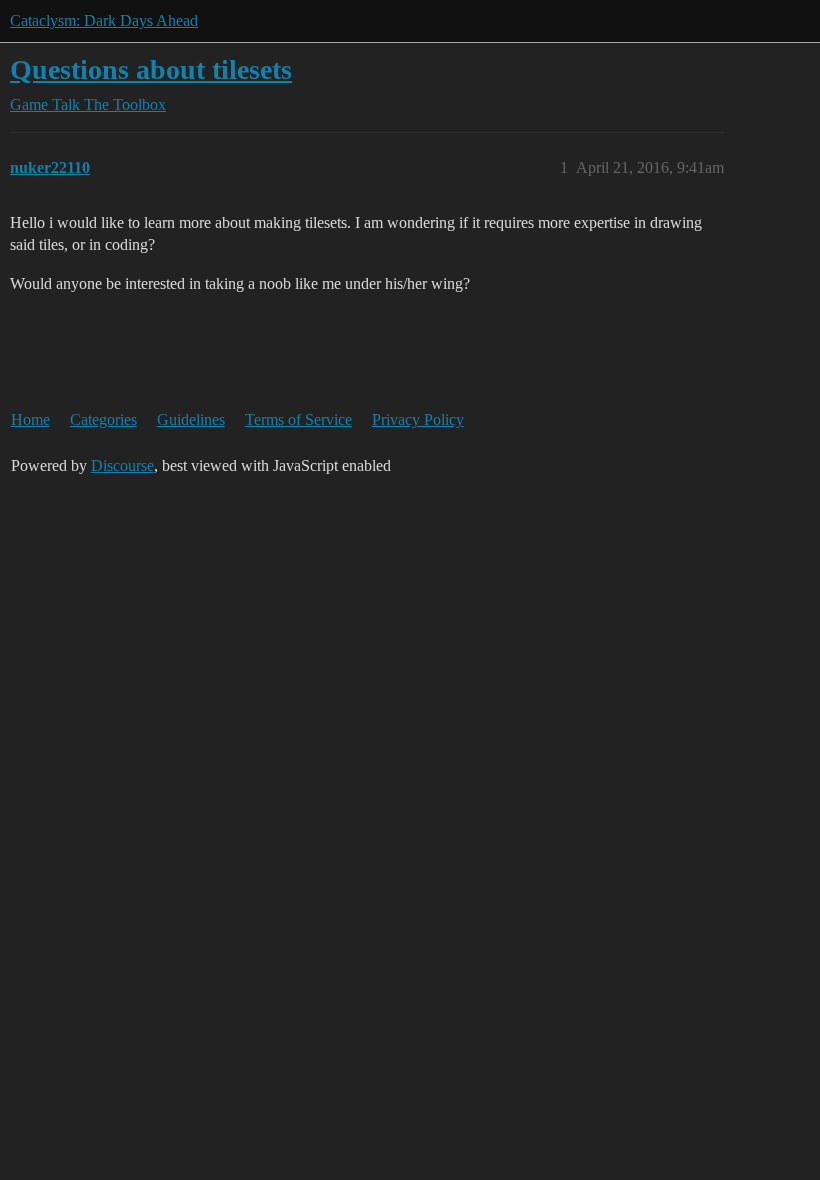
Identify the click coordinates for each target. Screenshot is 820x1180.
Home (30, 419)
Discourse (122, 465)
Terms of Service (298, 419)
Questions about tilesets (151, 69)
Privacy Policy (418, 419)
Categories (103, 419)
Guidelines (191, 419)
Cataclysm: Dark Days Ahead (104, 20)
